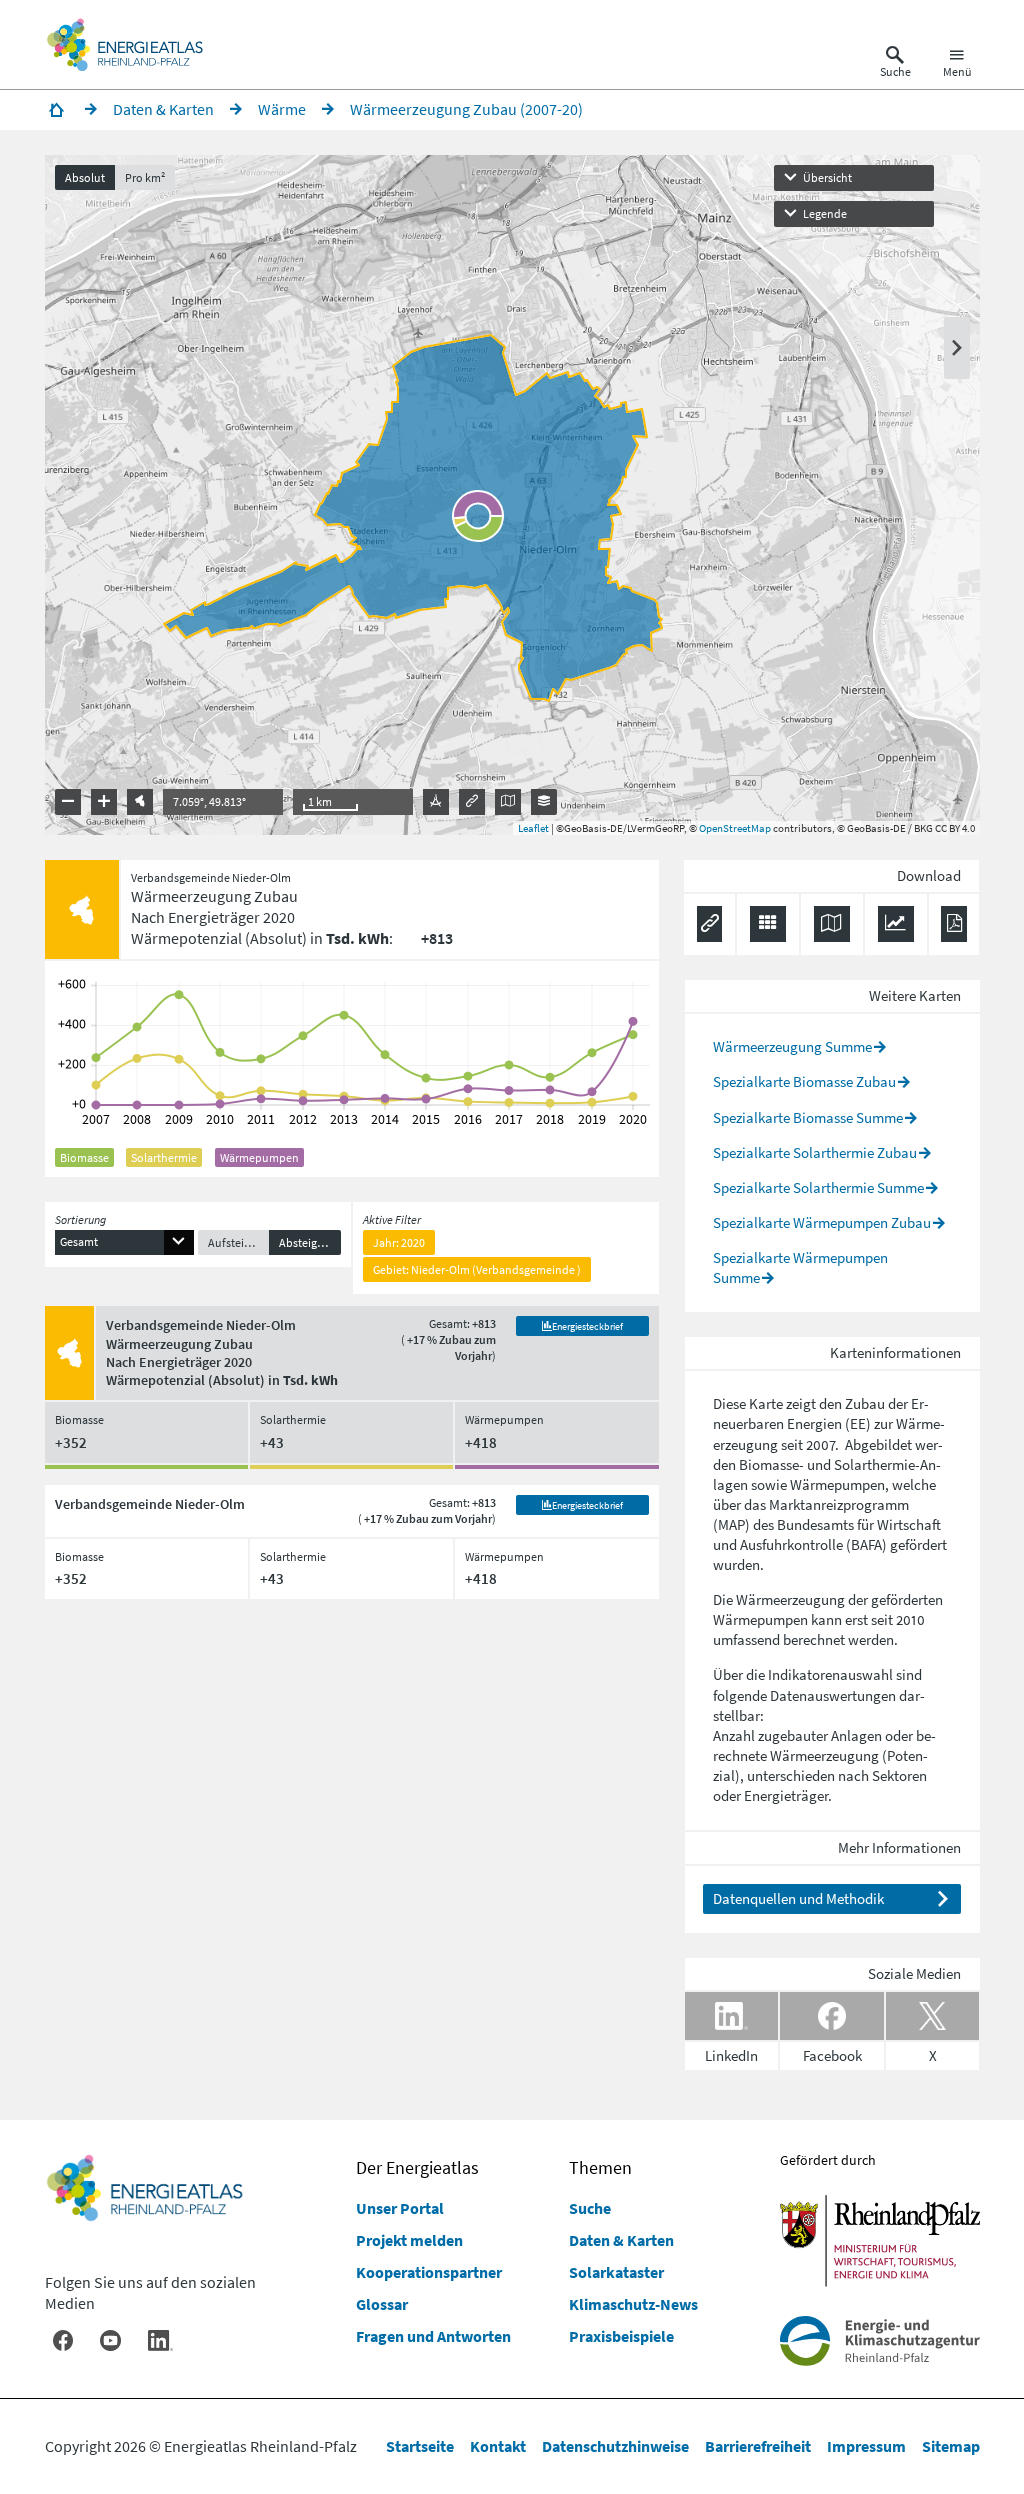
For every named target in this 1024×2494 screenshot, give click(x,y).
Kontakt (498, 2446)
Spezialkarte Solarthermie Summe (818, 1187)
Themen (600, 2167)
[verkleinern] (68, 802)
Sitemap (951, 2446)
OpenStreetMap (735, 828)
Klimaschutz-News (633, 2304)
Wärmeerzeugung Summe (792, 1046)
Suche (590, 2208)
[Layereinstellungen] (544, 802)
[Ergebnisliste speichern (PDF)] (953, 924)
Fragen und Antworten (433, 2336)
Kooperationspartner (429, 2272)
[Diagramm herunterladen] (896, 924)
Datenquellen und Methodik (798, 1898)
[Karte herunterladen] (832, 924)
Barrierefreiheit (758, 2446)
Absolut (85, 177)
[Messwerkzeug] (436, 802)
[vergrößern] (104, 802)
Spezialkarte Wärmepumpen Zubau (822, 1222)
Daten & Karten (621, 2240)
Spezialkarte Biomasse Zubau (804, 1081)
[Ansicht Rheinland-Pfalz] (140, 802)
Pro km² (145, 177)
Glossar (382, 2304)
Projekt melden (409, 2240)
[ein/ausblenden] (957, 348)
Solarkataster (616, 2272)
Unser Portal (400, 2208)
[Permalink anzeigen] (472, 802)
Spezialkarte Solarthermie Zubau (815, 1152)
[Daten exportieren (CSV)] (768, 924)
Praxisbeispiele (621, 2336)
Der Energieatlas (417, 2167)
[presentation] (512, 495)
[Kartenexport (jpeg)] (508, 802)
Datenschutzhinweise (615, 2446)
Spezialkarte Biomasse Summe (808, 1117)
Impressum (866, 2446)
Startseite (420, 2446)
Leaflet (533, 828)
